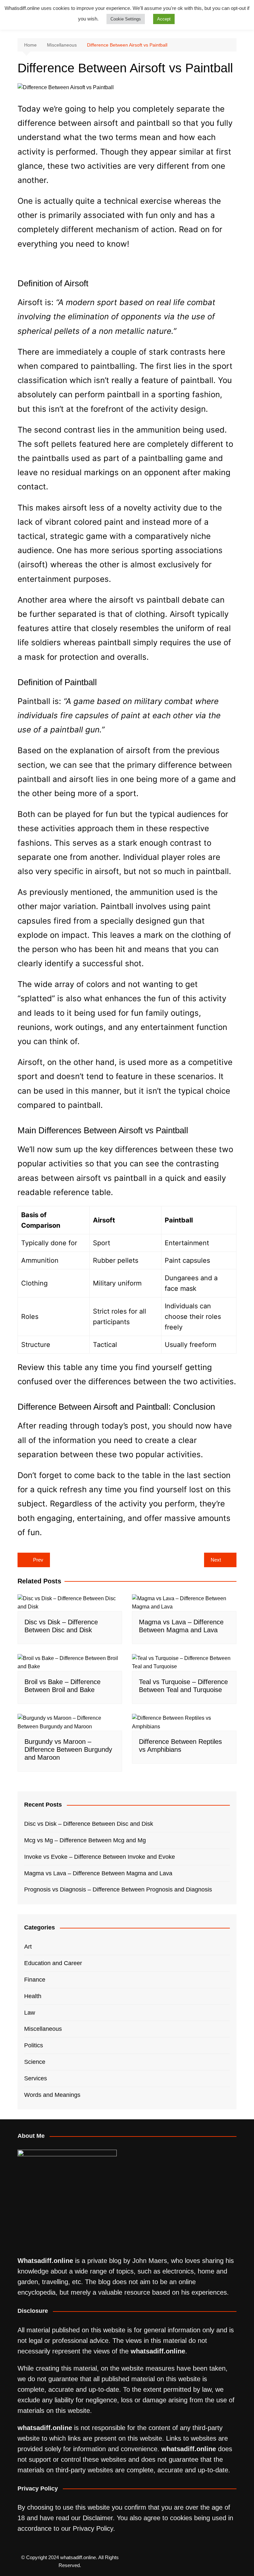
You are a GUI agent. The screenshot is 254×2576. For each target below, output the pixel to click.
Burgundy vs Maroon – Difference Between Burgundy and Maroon (68, 1749)
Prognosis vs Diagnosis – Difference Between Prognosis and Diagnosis (118, 1889)
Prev (38, 1560)
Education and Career (53, 1963)
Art (28, 1947)
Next (216, 1560)
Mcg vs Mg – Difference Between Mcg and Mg (85, 1840)
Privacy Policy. (94, 2528)
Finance (35, 1980)
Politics (34, 2045)
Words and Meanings (52, 2095)
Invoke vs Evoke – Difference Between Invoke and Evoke (100, 1857)
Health (33, 1996)
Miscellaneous (43, 2029)
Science (35, 2062)
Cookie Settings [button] (126, 19)
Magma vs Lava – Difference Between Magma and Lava (98, 1873)
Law (30, 2013)
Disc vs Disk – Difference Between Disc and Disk (89, 1824)
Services (36, 2078)
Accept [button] (164, 19)
